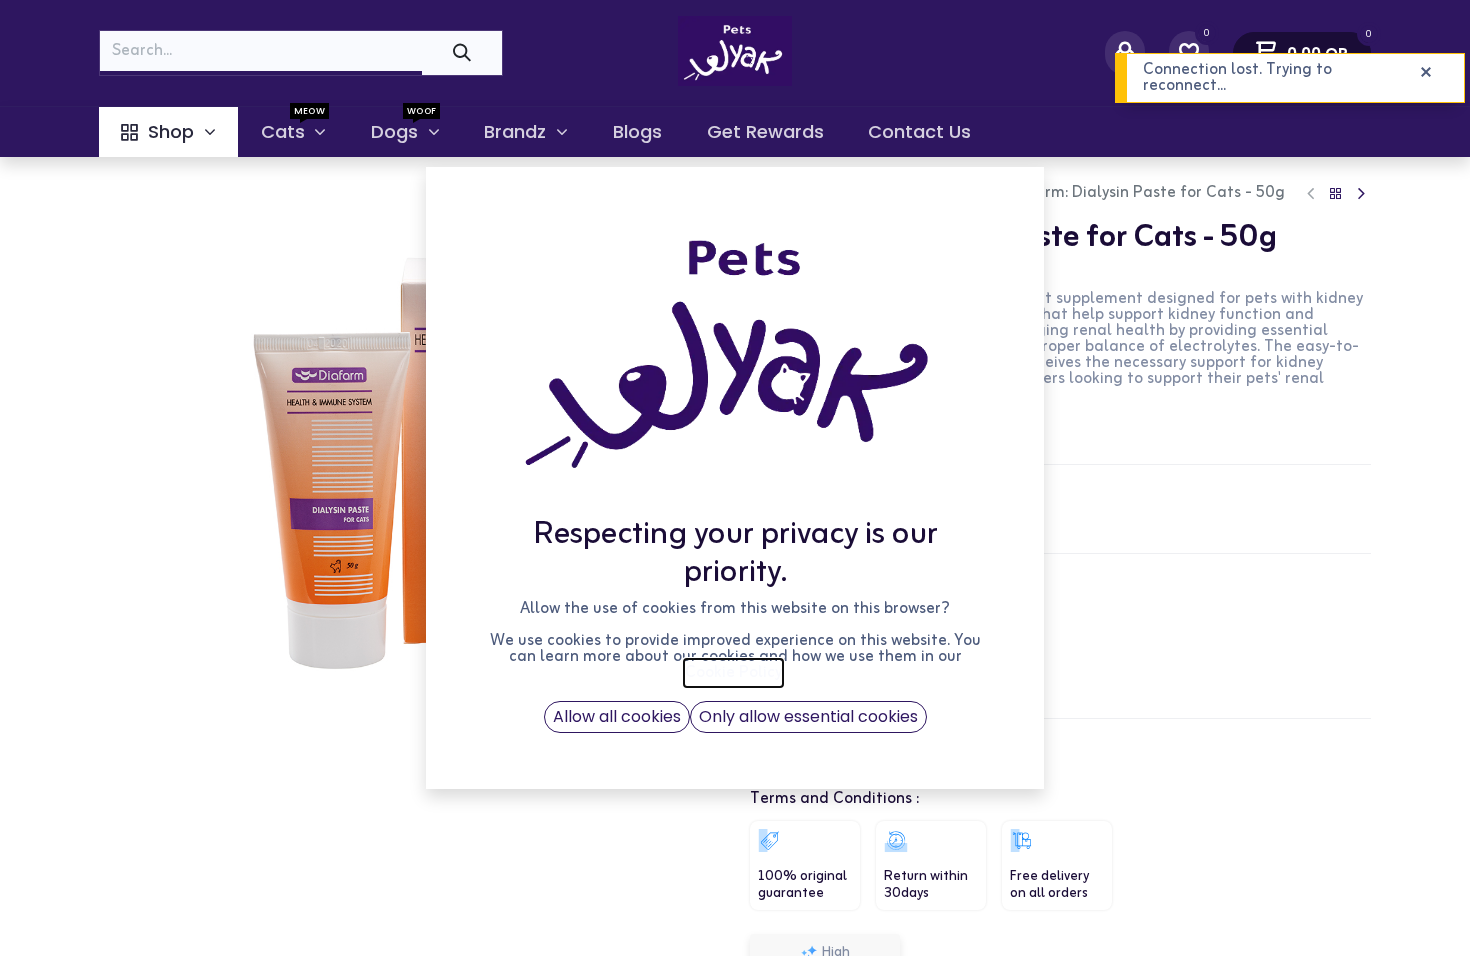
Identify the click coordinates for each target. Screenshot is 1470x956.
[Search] (462, 52)
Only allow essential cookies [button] (808, 716)
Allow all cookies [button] (617, 716)
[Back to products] (1336, 194)
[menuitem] (168, 132)
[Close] (1426, 73)
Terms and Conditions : (834, 799)
